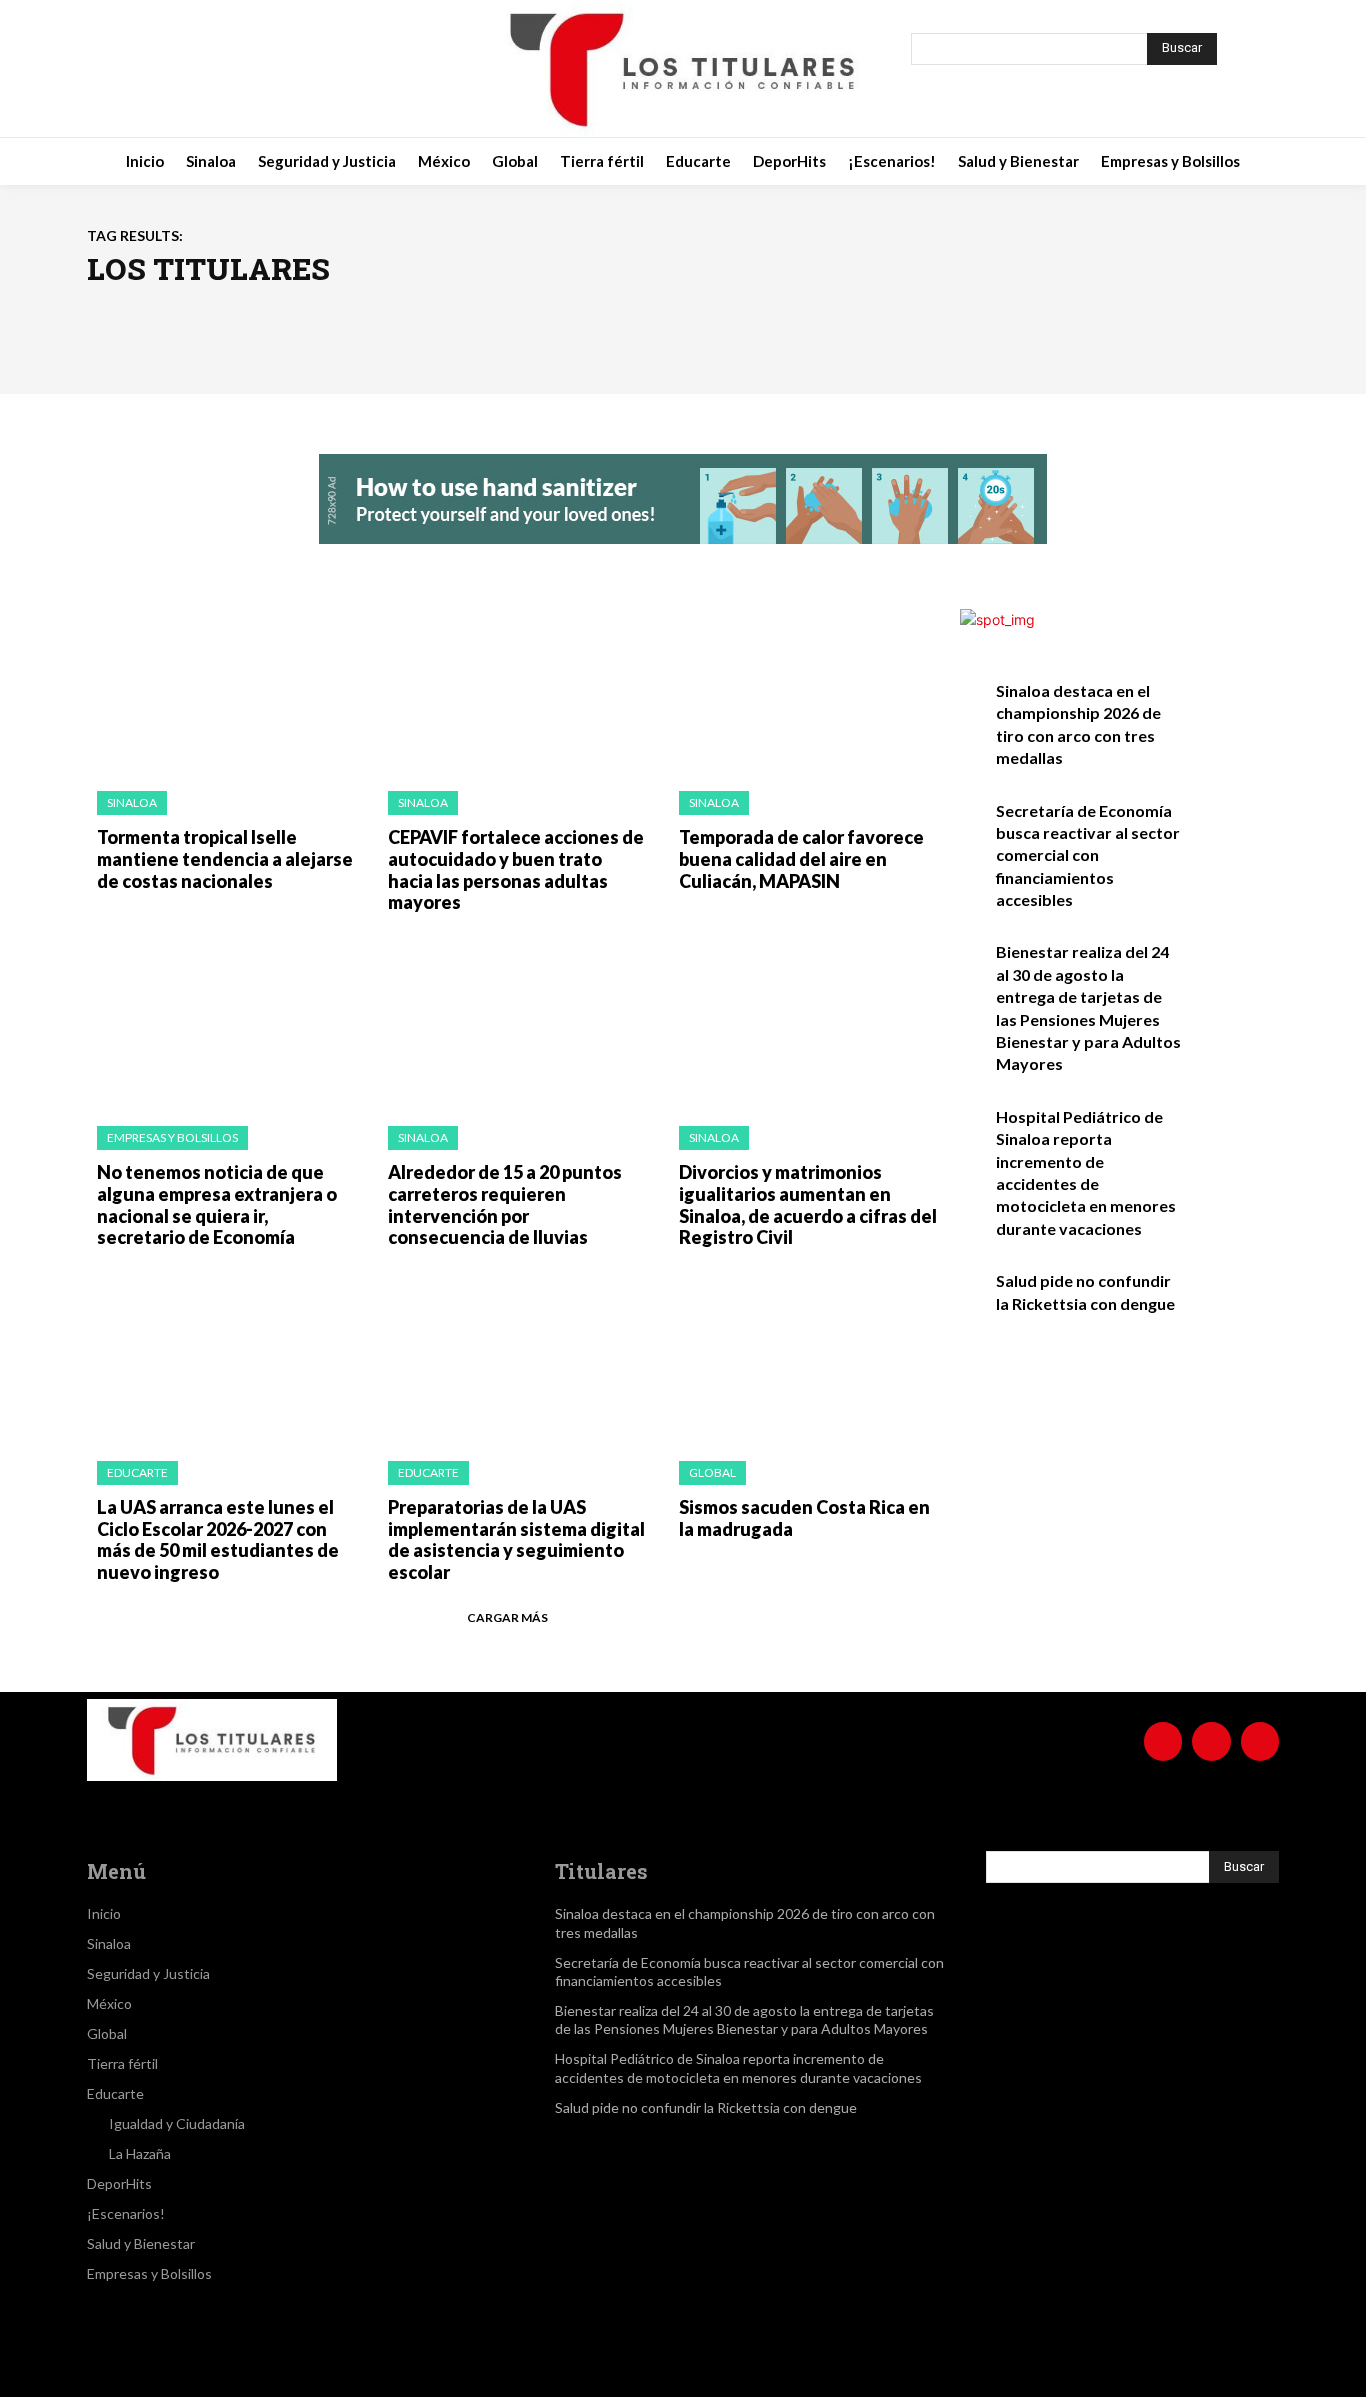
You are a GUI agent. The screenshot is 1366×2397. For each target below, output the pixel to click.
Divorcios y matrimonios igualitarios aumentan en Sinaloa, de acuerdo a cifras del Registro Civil (808, 1204)
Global (712, 1472)
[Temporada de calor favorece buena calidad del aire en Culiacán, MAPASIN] (804, 690)
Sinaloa (132, 802)
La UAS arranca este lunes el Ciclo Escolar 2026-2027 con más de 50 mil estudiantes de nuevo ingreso (218, 1539)
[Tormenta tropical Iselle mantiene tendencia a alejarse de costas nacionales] (222, 690)
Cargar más (507, 1617)
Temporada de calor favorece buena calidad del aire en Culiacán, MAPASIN (801, 858)
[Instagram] (219, 69)
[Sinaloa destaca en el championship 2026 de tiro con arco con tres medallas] (1236, 712)
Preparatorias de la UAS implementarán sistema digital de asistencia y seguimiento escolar (516, 1539)
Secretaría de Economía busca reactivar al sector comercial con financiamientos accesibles (1088, 855)
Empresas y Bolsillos (172, 1137)
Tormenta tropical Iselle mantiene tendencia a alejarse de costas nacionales (225, 858)
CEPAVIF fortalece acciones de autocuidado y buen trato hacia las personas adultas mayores (516, 869)
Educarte (137, 1472)
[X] (269, 69)
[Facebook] (169, 69)
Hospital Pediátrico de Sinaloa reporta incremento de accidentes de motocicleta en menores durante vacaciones (738, 2067)
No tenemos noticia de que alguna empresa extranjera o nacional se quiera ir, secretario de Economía (217, 1204)
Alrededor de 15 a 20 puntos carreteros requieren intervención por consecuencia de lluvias (505, 1204)
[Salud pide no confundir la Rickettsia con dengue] (1236, 1302)
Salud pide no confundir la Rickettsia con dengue (706, 2107)
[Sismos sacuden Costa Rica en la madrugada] (804, 1360)
